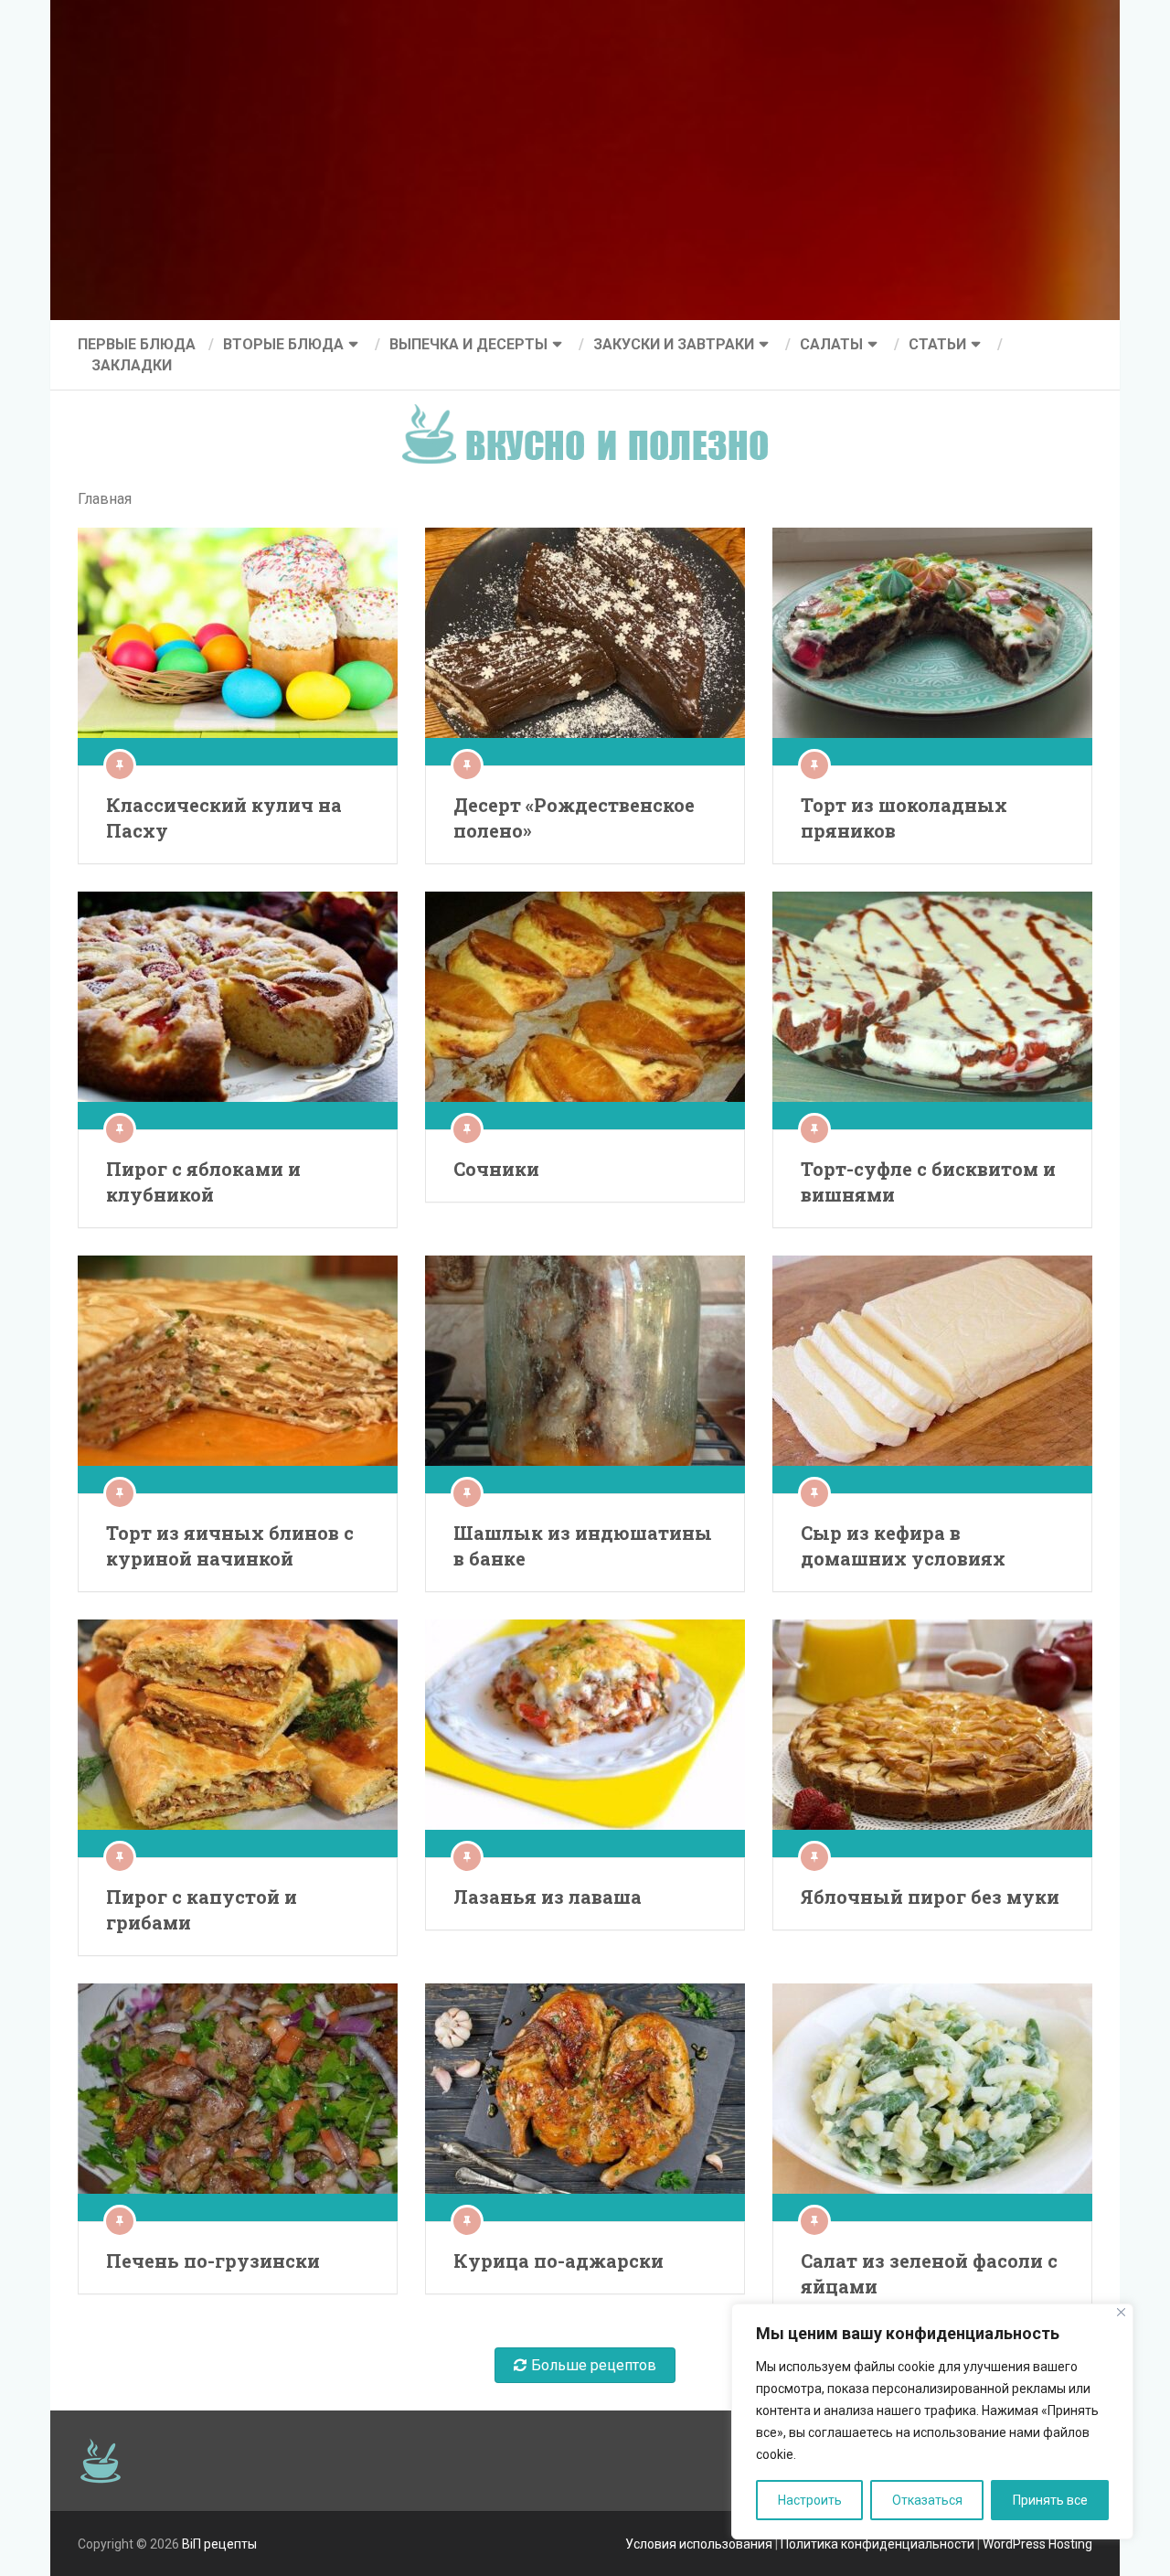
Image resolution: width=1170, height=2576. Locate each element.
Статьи (937, 344)
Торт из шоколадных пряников (904, 818)
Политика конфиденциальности (877, 2544)
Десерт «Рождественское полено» (574, 818)
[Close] (1121, 2312)
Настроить (810, 2500)
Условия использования (699, 2544)
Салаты (831, 344)
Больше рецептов (594, 2365)
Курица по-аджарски (558, 2261)
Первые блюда (137, 344)
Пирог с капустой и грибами (202, 1909)
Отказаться (927, 2500)
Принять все (1050, 2500)
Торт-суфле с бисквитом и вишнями (928, 1181)
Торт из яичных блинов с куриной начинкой (230, 1545)
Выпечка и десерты (468, 344)
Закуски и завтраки (674, 344)
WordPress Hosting (1037, 2544)
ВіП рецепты (219, 2544)
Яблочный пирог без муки (930, 1897)
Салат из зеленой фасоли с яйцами (929, 2273)
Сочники (496, 1169)
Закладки (132, 365)
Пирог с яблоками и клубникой (203, 1181)
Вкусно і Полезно (592, 419)
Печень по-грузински (213, 2261)
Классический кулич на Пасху (224, 818)
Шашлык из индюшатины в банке (583, 1545)
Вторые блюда (283, 344)
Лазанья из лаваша (548, 1897)
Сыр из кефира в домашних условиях (903, 1545)
